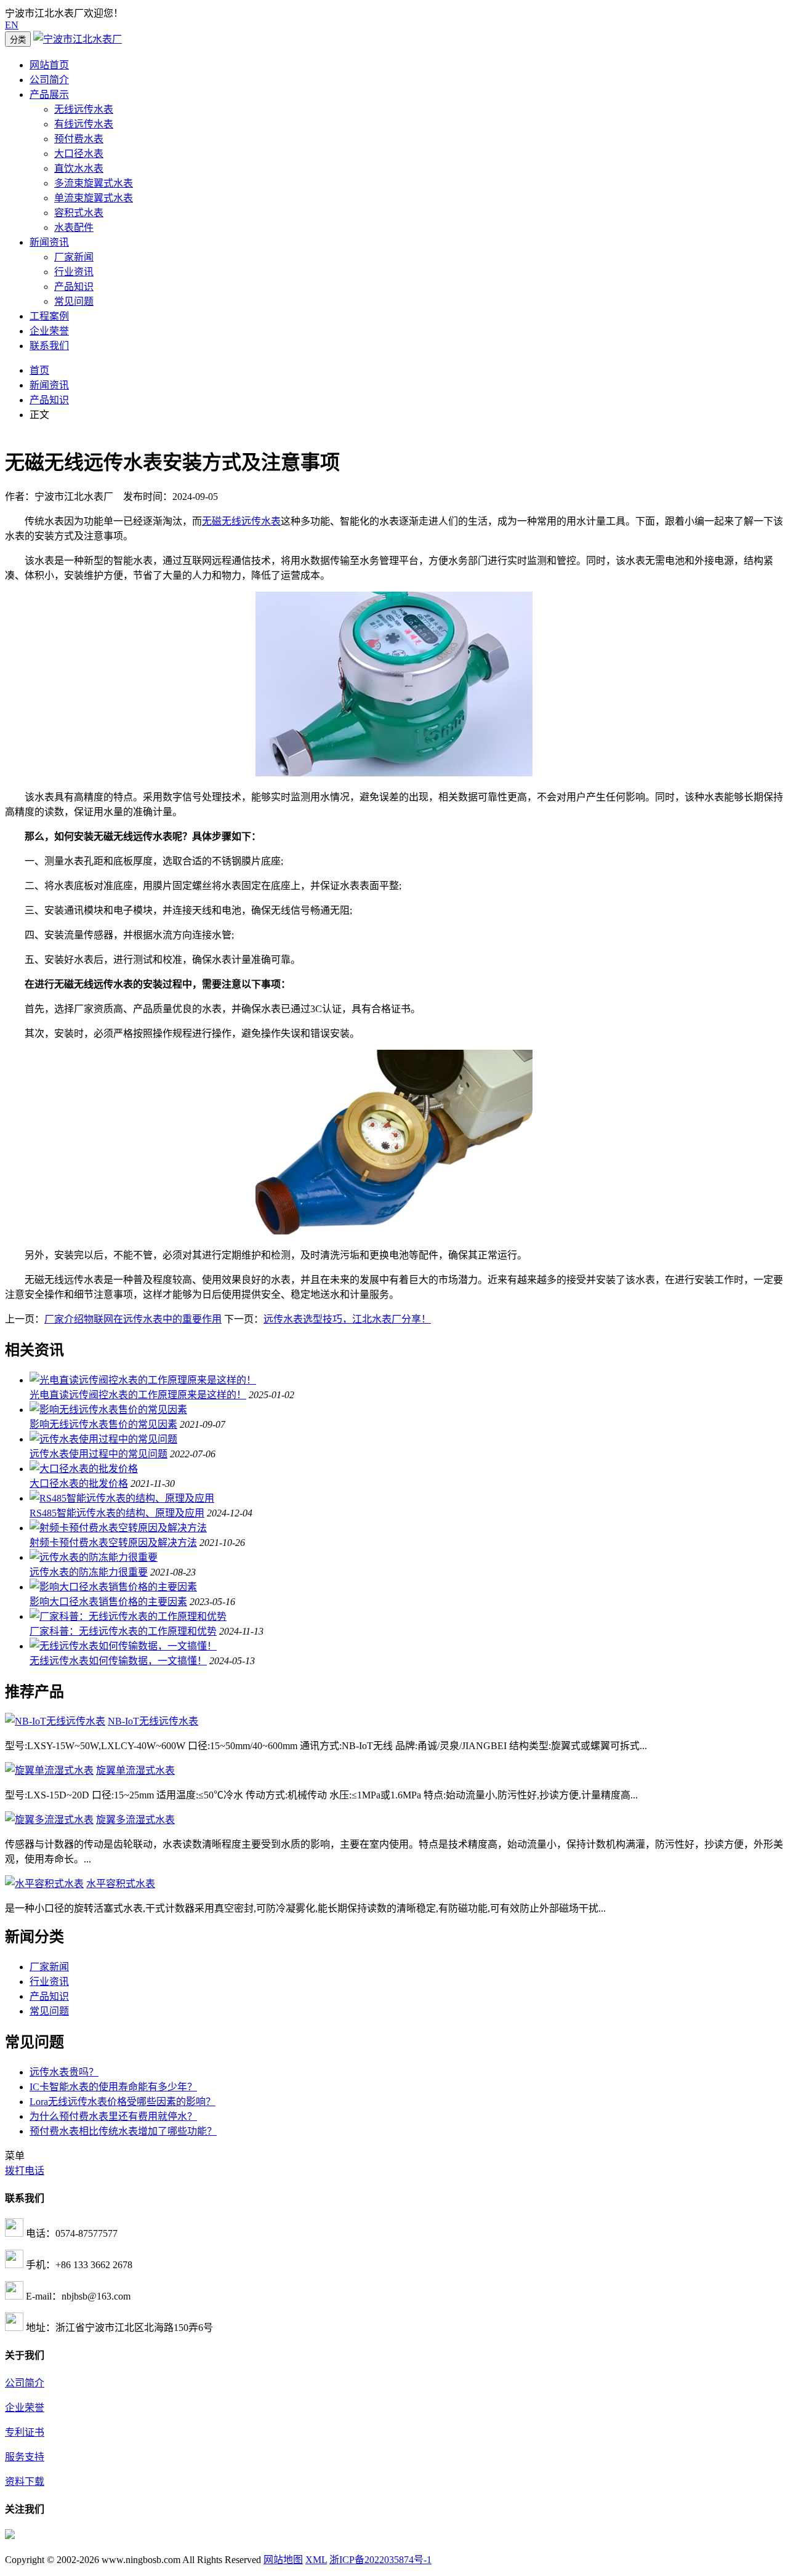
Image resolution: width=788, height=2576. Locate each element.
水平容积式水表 (121, 1884)
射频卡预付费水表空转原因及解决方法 (113, 1543)
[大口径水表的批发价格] (84, 1469)
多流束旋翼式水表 (94, 183)
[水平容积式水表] (44, 1884)
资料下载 (25, 2481)
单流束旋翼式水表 (94, 198)
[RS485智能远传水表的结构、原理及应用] (122, 1498)
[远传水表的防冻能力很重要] (94, 1557)
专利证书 (25, 2432)
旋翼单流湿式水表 (135, 1770)
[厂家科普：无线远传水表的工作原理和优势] (128, 1616)
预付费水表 (79, 139)
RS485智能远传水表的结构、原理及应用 (117, 1513)
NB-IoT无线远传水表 (153, 1721)
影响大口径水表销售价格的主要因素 (108, 1602)
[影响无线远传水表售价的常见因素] (108, 1410)
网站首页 (49, 65)
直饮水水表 (79, 168)
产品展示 (49, 95)
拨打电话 (25, 2171)
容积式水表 (79, 213)
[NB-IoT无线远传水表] (55, 1721)
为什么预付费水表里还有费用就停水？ (113, 2116)
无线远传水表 (84, 109)
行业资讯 (74, 272)
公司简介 (49, 80)
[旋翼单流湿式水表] (49, 1770)
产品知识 (74, 287)
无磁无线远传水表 (241, 521)
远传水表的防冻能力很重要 (89, 1572)
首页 (39, 370)
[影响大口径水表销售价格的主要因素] (113, 1587)
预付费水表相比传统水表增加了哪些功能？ (123, 2131)
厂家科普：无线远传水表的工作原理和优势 (123, 1631)
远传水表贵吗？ (64, 2072)
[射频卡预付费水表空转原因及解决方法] (118, 1528)
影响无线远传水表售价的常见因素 (103, 1424)
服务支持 (25, 2457)
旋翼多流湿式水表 (135, 1820)
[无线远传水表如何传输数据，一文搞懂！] (123, 1646)
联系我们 (49, 346)
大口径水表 (79, 154)
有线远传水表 (84, 124)
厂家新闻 (74, 257)
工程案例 (49, 316)
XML (316, 2560)
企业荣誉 (49, 331)
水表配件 (74, 227)
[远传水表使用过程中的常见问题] (103, 1439)
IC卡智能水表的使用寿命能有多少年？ (113, 2087)
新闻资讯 (49, 242)
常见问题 (74, 301)
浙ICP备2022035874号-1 (380, 2560)
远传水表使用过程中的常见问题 (98, 1454)
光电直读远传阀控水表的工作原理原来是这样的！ (138, 1395)
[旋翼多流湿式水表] (49, 1820)
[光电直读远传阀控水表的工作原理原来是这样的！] (143, 1380)
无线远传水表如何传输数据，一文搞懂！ (118, 1661)
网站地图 (283, 2560)
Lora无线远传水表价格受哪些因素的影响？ (123, 2102)
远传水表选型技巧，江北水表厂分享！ (347, 1319)
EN (12, 25)
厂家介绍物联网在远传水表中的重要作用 (133, 1319)
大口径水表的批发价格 (79, 1483)
